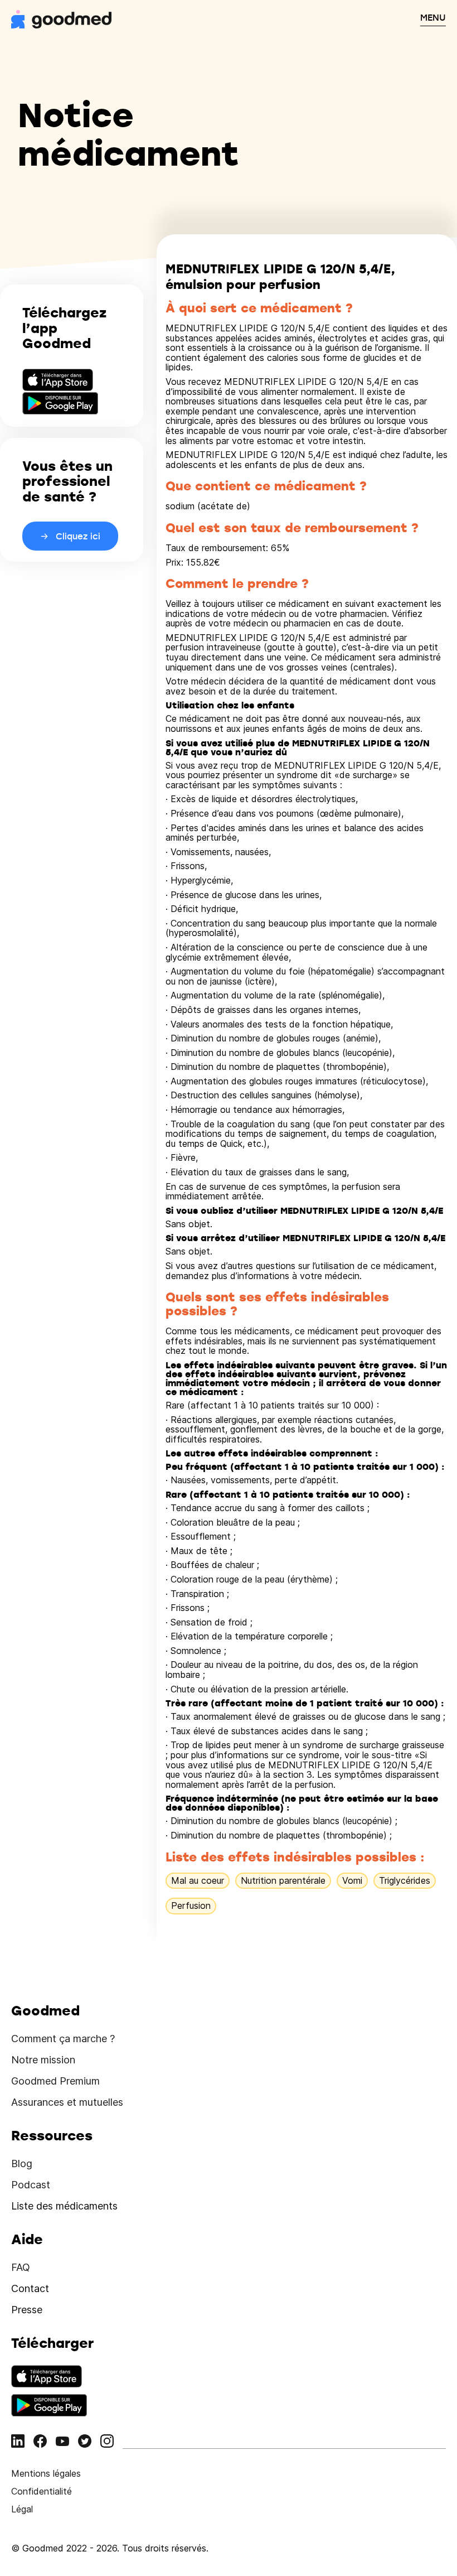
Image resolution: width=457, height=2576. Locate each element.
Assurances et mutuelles (67, 2102)
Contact (30, 2288)
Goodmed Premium (55, 2081)
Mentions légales (46, 2473)
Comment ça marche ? (63, 2039)
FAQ (21, 2267)
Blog (22, 2163)
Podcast (31, 2185)
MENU (433, 17)
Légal (22, 2509)
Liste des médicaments (64, 2206)
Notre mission (43, 2060)
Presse (27, 2310)
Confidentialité (42, 2491)
